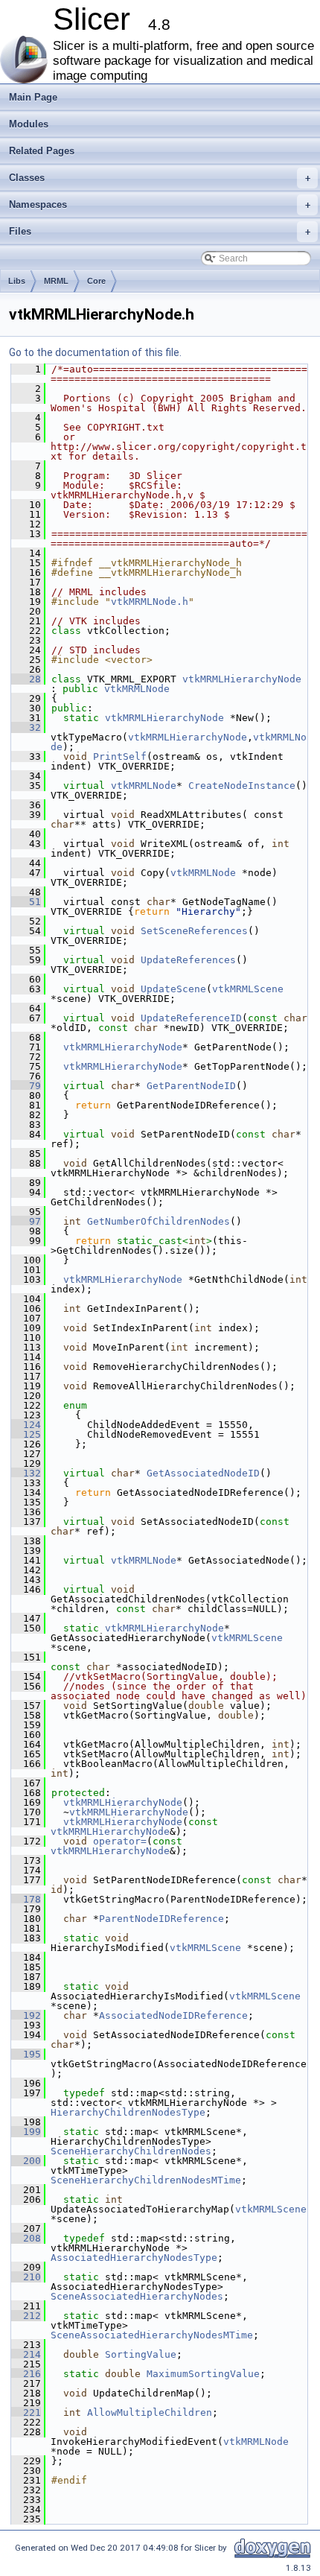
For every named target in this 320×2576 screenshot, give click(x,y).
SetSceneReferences (194, 931)
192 (26, 2015)
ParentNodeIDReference (161, 1919)
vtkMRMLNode (137, 689)
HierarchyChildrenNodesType (128, 2112)
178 (26, 1899)
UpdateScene (173, 989)
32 (26, 727)
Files (160, 231)
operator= (120, 1841)
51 (26, 902)
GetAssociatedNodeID (203, 1473)
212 (26, 2316)
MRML (56, 281)
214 (26, 2354)
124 (26, 1425)
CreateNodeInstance (242, 786)
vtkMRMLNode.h (150, 602)
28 (26, 679)
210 (26, 2277)
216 (26, 2374)
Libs (17, 281)
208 (26, 2238)
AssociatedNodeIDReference (173, 2015)
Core (96, 281)
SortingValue (141, 2354)
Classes (160, 178)
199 (26, 2132)
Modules (29, 124)
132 (26, 1473)
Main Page (33, 97)
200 (26, 2161)
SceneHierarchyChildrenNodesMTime (146, 2180)
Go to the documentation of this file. (95, 352)
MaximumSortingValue (203, 2374)
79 (26, 1086)
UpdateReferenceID (191, 1018)
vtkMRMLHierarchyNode (242, 679)
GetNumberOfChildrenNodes (159, 1221)
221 (26, 2412)
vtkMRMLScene (248, 989)
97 (26, 1221)
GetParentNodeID (191, 1086)
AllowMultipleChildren (150, 2412)
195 (26, 2054)
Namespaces (160, 204)
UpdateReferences (188, 960)
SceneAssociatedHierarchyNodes (137, 2296)
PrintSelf (120, 756)
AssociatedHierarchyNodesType (134, 2258)
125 (26, 1434)
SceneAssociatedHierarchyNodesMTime (152, 2335)
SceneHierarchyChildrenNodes (131, 2151)
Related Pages (42, 151)
